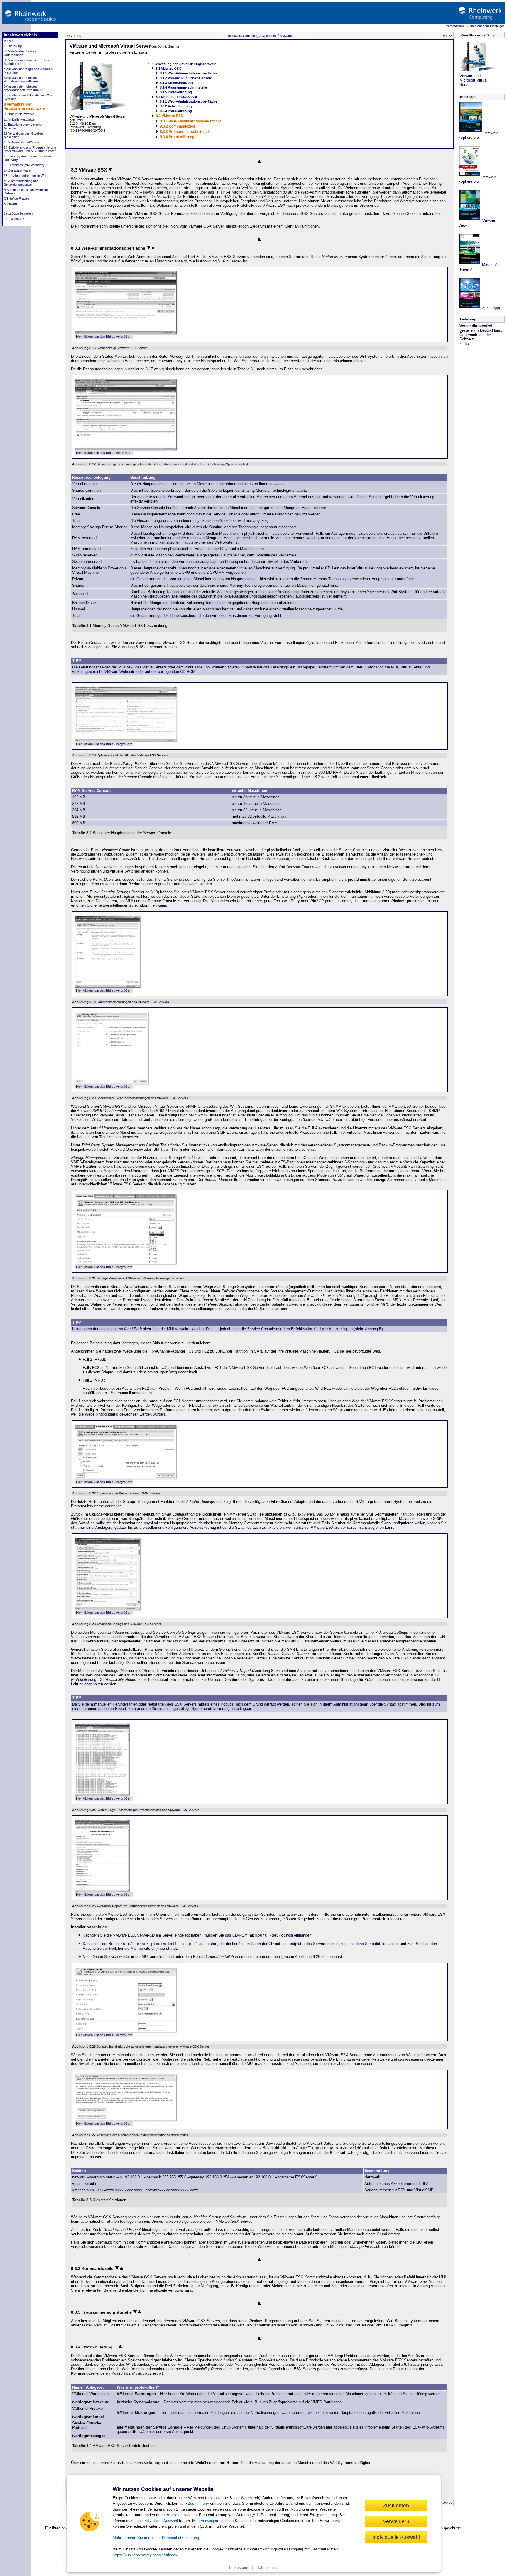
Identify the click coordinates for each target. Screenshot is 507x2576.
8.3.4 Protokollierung (177, 137)
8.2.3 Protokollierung (176, 111)
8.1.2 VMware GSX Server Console (186, 78)
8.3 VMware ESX (169, 116)
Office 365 (491, 309)
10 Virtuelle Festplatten (20, 119)
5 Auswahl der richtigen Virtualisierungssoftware (21, 79)
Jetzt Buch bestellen (18, 213)
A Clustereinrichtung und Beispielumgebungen (21, 183)
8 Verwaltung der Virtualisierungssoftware (24, 106)
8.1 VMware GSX (168, 69)
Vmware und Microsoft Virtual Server (473, 80)
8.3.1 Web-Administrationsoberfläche (191, 121)
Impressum (239, 2568)
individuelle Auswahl (161, 2521)
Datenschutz (267, 2568)
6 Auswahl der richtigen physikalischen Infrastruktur (24, 88)
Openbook (269, 36)
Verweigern (210, 2521)
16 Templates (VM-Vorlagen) (24, 165)
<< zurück (74, 36)
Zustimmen (197, 2503)
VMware (286, 36)
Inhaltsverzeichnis (20, 35)
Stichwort (10, 204)
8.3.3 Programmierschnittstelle (186, 132)
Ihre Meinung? (14, 219)
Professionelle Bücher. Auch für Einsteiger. (475, 26)
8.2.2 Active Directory (176, 106)
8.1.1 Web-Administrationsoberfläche (189, 73)
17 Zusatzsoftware (17, 170)
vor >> (448, 36)
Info (466, 343)
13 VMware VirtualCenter (22, 142)
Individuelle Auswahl (396, 2537)
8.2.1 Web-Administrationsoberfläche (189, 101)
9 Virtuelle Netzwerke (19, 114)
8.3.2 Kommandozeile (178, 126)
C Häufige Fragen (16, 198)
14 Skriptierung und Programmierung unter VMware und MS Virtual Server (30, 149)
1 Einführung (13, 46)
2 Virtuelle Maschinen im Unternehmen (21, 53)
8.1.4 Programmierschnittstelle (183, 87)
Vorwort (9, 41)
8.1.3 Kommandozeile (176, 83)
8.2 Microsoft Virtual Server (176, 97)
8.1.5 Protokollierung (176, 92)
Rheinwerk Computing (242, 36)
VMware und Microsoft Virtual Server (110, 46)
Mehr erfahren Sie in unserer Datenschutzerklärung (156, 2538)
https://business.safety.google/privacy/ (146, 2555)
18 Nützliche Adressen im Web (26, 176)
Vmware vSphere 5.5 (478, 135)
